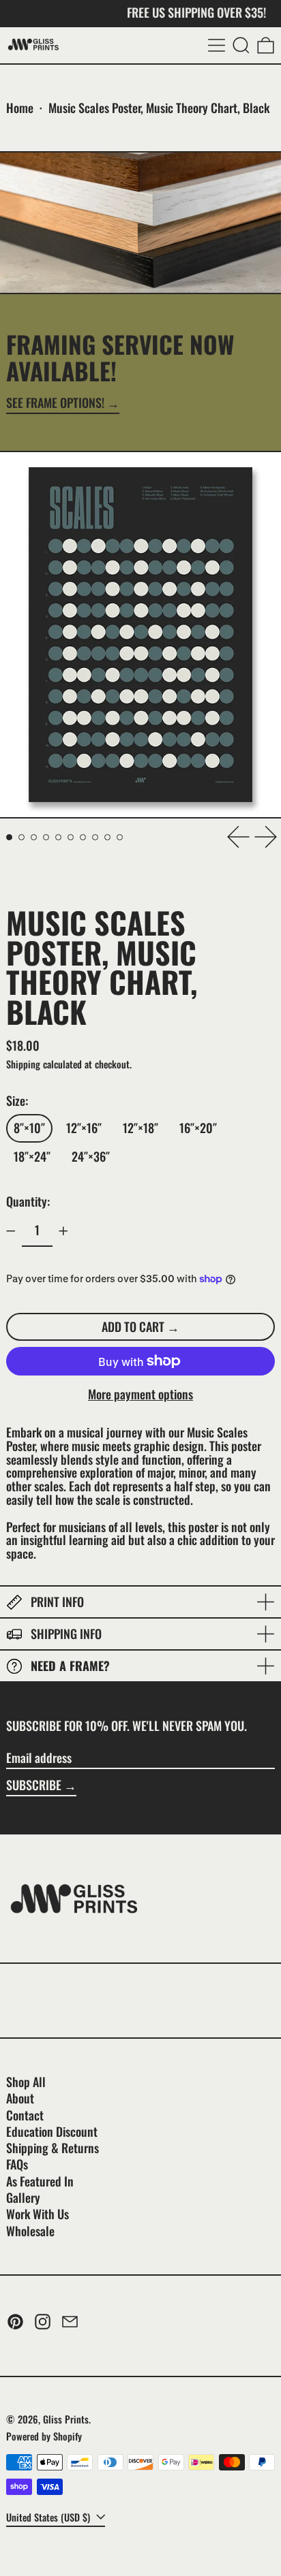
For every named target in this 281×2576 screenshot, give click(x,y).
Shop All (26, 2082)
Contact (25, 2115)
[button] (241, 45)
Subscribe (34, 1785)
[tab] (9, 837)
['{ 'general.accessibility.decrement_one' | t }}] (11, 1231)
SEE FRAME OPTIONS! (55, 404)
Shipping (23, 1064)
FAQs (17, 2164)
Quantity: (28, 1201)
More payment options (140, 1395)
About (20, 2098)
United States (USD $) (49, 2517)
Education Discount (52, 2131)
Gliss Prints (66, 2419)
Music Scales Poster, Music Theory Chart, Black (159, 108)
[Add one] (63, 1231)
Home (20, 108)
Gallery (23, 2197)
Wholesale (30, 2231)
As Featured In (40, 2181)
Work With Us (38, 2214)
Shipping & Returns (53, 2148)
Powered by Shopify (44, 2436)
